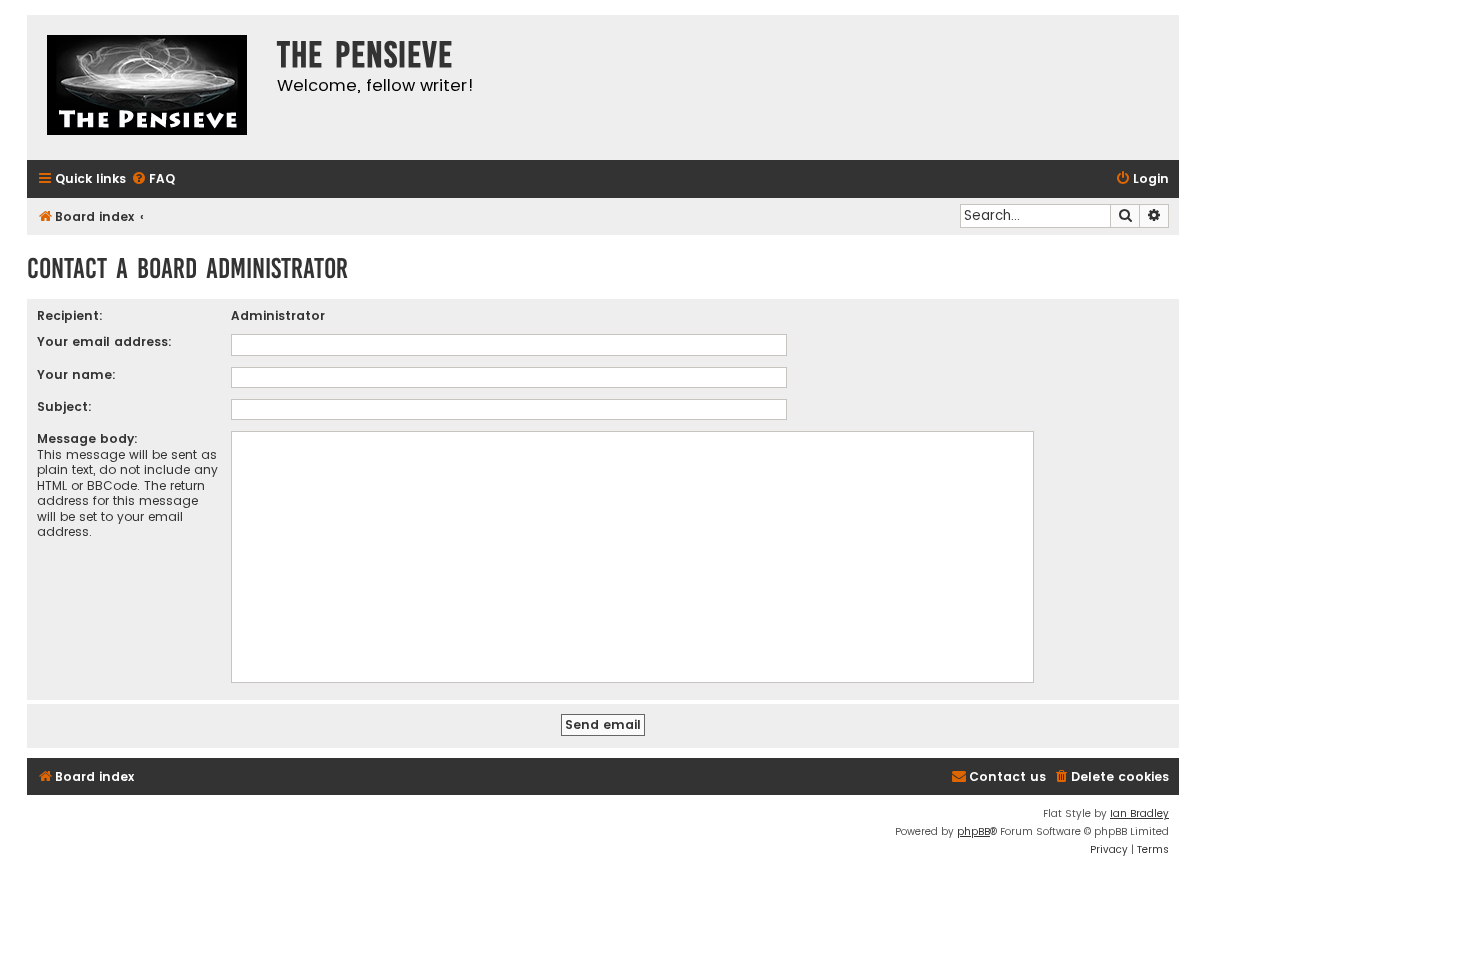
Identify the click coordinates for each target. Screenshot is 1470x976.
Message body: (87, 438)
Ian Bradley (1139, 813)
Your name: (76, 374)
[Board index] (147, 87)
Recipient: (70, 315)
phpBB (973, 831)
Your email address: (104, 341)
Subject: (64, 406)
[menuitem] (153, 179)
